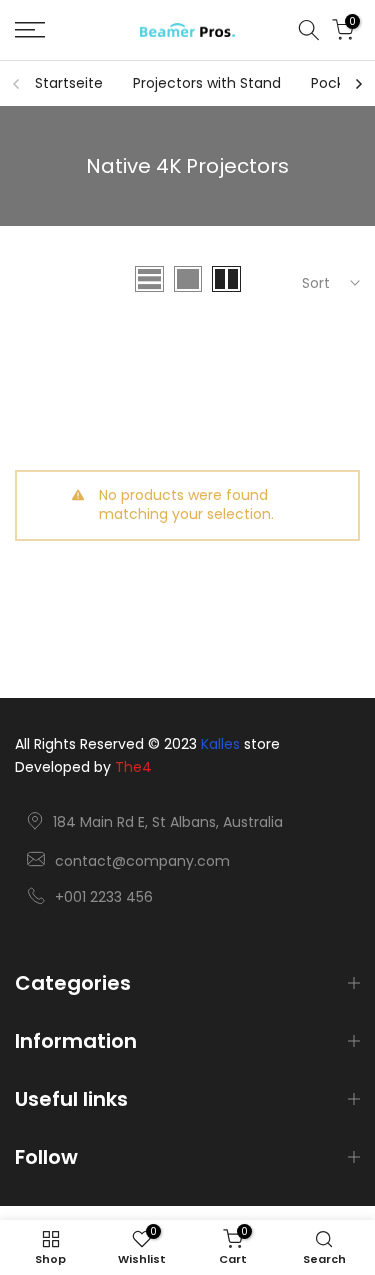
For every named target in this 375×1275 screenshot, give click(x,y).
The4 (133, 767)
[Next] (358, 84)
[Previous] (17, 84)
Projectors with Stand (207, 83)
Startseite (69, 83)
